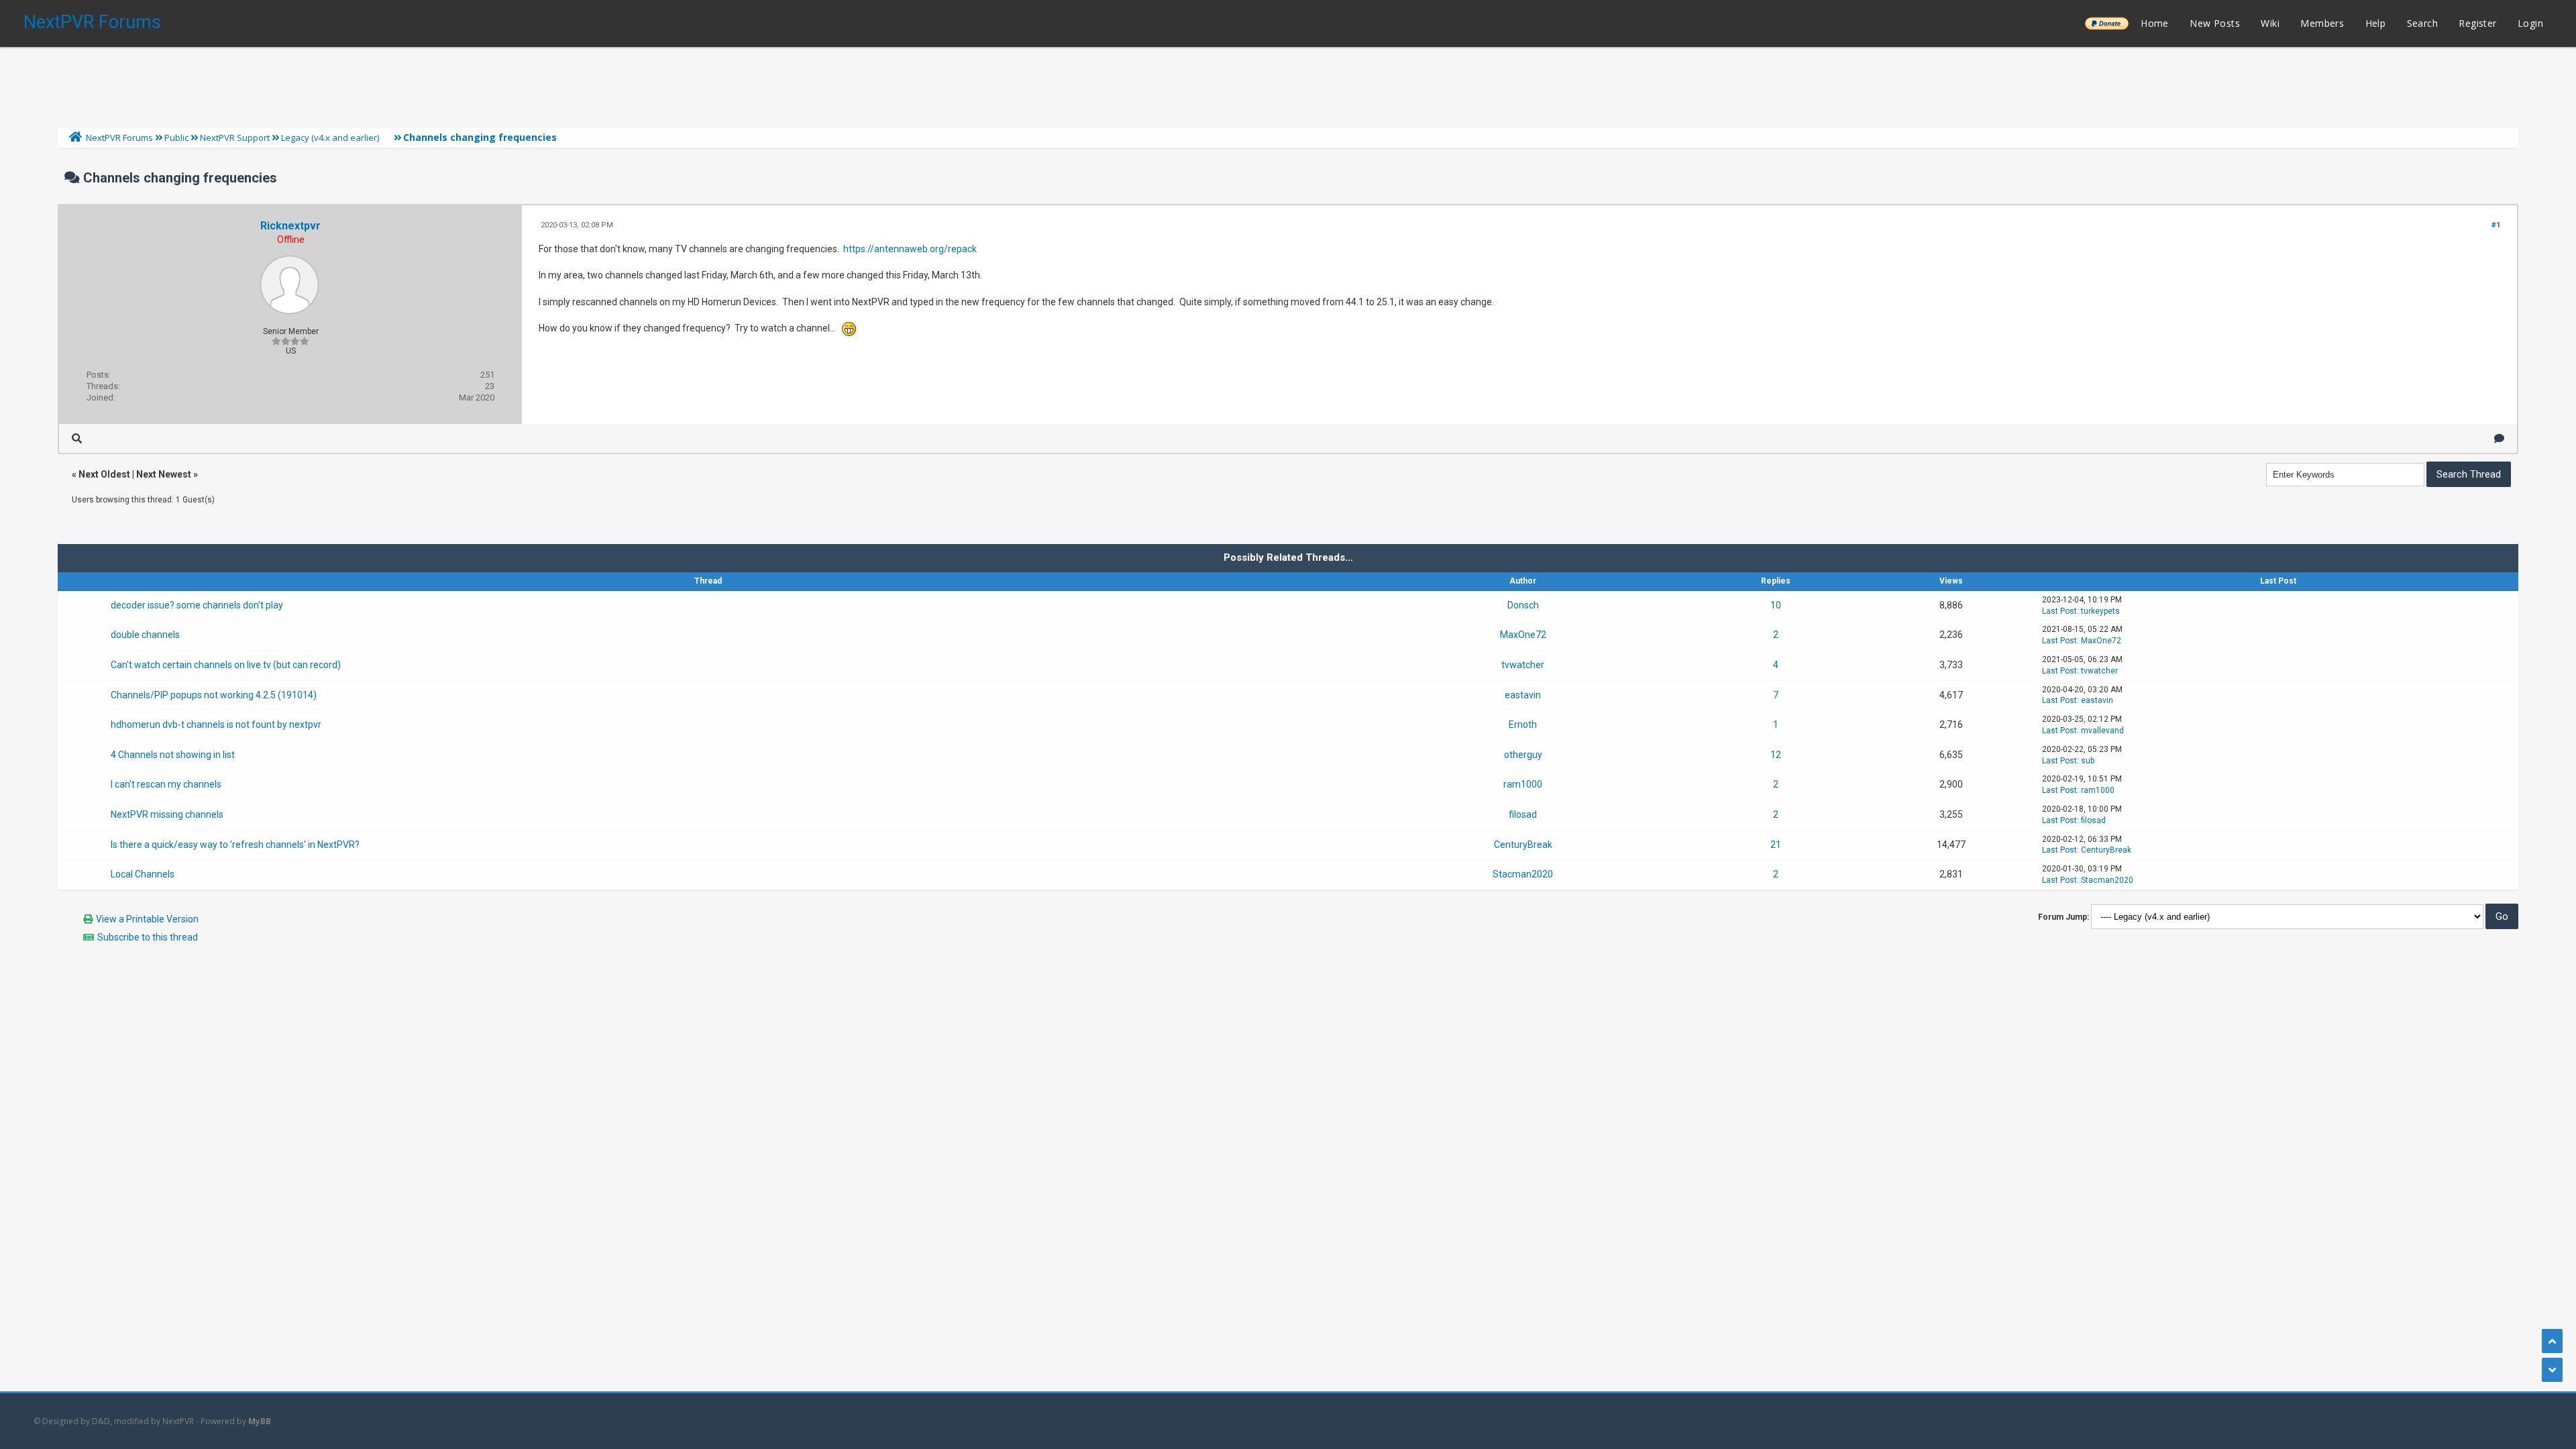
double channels (145, 635)
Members (2322, 23)
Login (2530, 23)
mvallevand (2102, 731)
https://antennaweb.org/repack (910, 249)
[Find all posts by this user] (77, 438)
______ (2106, 23)
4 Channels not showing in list (173, 755)
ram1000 (1523, 784)
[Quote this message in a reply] (2499, 438)
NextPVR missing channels (167, 814)
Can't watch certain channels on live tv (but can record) (226, 665)
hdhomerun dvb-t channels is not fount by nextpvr (216, 724)
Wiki (2270, 23)
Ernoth (1523, 724)
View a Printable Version (147, 919)
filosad (1523, 814)
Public (176, 138)
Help (2376, 23)
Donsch (1523, 605)
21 (1776, 845)
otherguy (1523, 755)
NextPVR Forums (92, 22)
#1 (2496, 225)
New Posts (2215, 23)
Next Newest (164, 474)
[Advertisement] (1288, 84)
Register (2477, 23)
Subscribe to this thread (148, 937)
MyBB (260, 1421)
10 (1776, 605)
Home (2155, 23)
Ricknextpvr (290, 226)
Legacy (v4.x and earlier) (330, 138)
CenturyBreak (1523, 845)
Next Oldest (104, 474)
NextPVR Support (235, 138)
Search (2422, 23)
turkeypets (2100, 611)
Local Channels (143, 874)
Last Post (2059, 611)
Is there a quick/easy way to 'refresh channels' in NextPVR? (235, 845)
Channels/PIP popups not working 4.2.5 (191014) (214, 695)
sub (2088, 761)
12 (1776, 755)
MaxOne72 (1523, 635)
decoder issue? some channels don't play (197, 605)
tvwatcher (1523, 665)
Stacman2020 (1523, 874)
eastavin (1523, 695)
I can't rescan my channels (166, 784)
